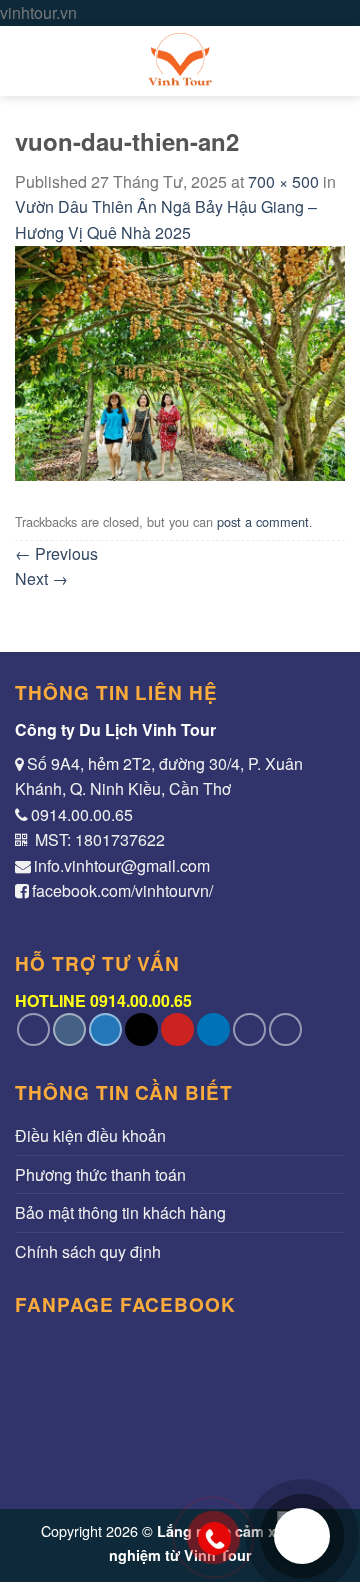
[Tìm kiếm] (335, 60)
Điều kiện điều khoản (90, 1135)
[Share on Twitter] (105, 1029)
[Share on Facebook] (69, 1029)
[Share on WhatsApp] (33, 1029)
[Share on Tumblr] (249, 1029)
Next (41, 578)
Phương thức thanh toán (100, 1174)
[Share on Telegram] (285, 1029)
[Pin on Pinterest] (177, 1029)
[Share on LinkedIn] (213, 1029)
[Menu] (27, 60)
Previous (56, 553)
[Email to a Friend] (141, 1029)
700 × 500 (283, 181)
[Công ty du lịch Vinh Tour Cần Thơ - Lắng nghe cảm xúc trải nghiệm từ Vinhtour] (180, 61)
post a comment (263, 521)
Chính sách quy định (88, 1251)
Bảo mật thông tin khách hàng (120, 1212)
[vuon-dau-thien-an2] (180, 361)
